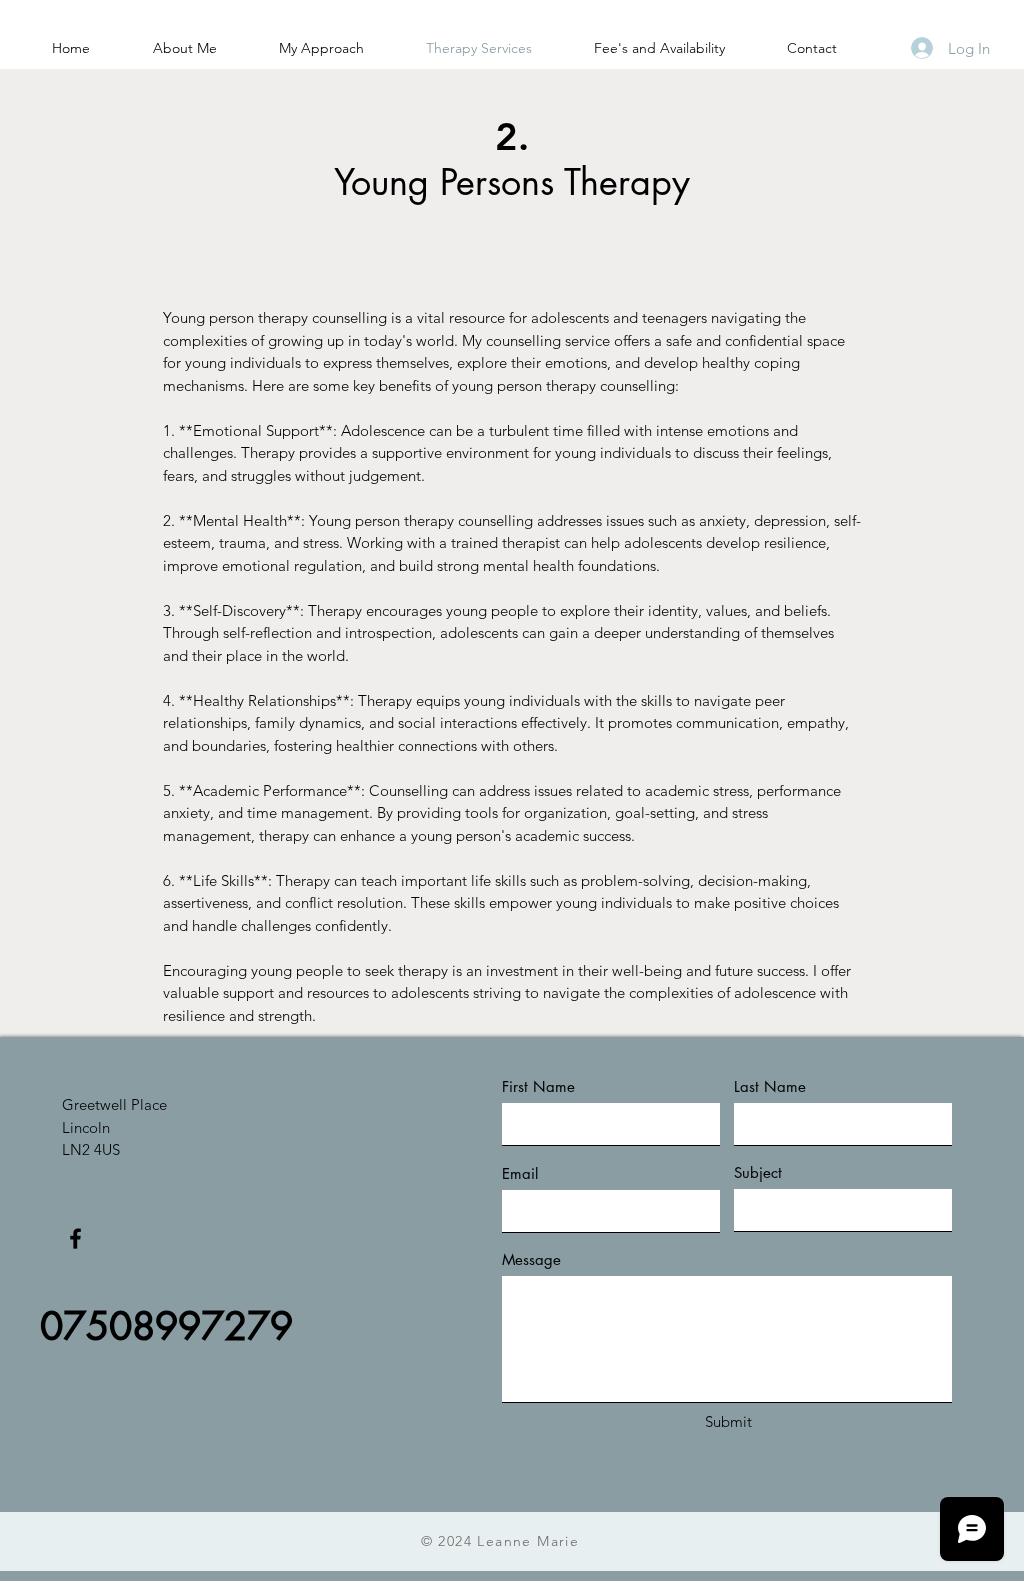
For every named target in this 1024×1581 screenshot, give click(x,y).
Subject (758, 1172)
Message (531, 1259)
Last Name (770, 1086)
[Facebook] (75, 1238)
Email (520, 1173)
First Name (538, 1086)
